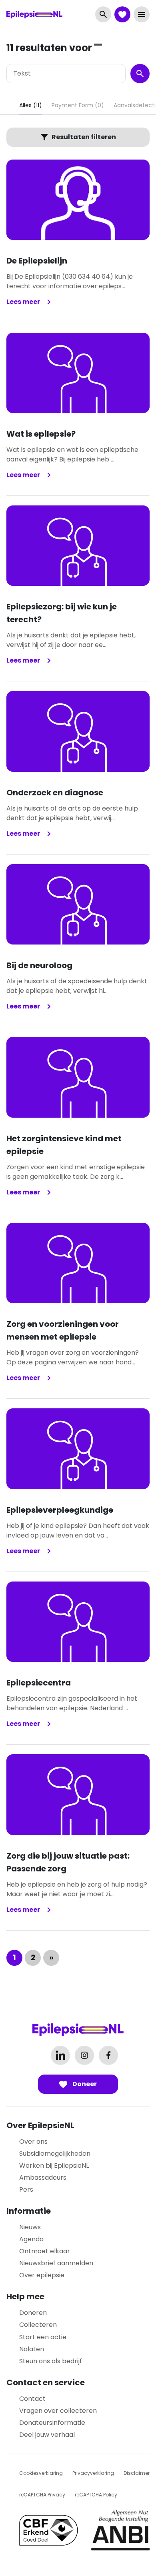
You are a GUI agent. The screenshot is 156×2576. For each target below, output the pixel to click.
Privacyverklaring (93, 2473)
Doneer (84, 2084)
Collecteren (38, 2325)
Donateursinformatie (52, 2423)
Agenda (31, 2239)
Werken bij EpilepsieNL (54, 2166)
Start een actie (43, 2337)
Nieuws (30, 2227)
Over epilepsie (42, 2275)
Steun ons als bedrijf (51, 2361)
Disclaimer (137, 2473)
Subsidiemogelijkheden (55, 2154)
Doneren (33, 2313)
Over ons (33, 2142)
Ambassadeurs (43, 2178)
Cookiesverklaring (41, 2473)
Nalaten (32, 2349)
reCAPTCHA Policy (96, 2495)
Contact (32, 2399)
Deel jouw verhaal (47, 2435)
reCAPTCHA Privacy (42, 2495)
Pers (26, 2190)
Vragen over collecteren (58, 2411)
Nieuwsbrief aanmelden (56, 2263)
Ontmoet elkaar (45, 2251)
